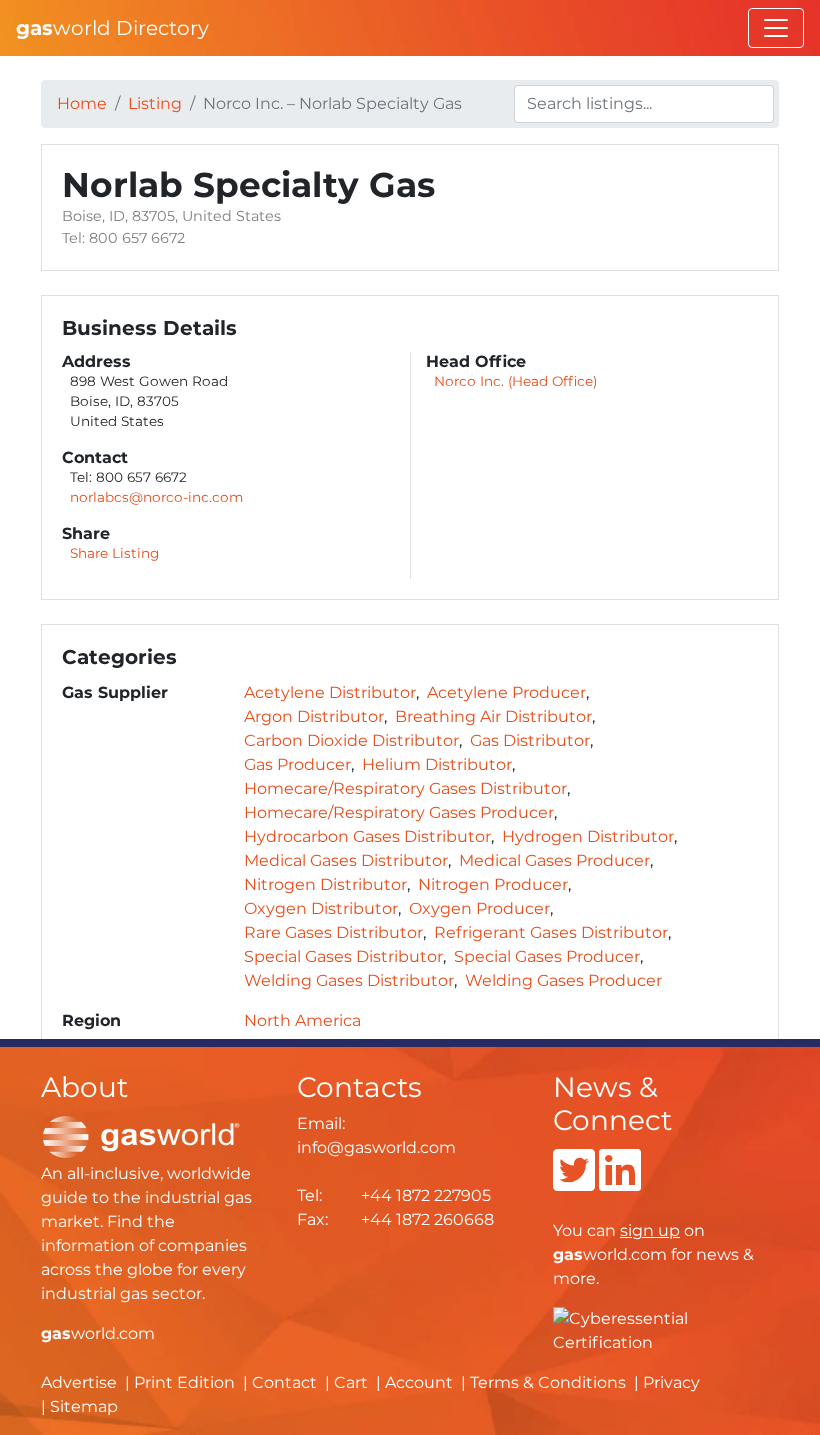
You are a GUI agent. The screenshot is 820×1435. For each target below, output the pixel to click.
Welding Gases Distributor (349, 980)
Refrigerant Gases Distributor (551, 932)
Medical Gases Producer (554, 860)
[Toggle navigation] (776, 28)
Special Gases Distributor (343, 956)
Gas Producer (297, 764)
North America (302, 1020)
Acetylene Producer (506, 692)
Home (82, 103)
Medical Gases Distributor (346, 860)
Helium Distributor (437, 764)
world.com (98, 1333)
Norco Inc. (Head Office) (515, 381)
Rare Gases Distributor (333, 932)
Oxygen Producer (479, 908)
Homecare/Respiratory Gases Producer (399, 812)
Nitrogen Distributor (325, 884)
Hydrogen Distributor (588, 836)
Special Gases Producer (547, 956)
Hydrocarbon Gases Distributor (367, 836)
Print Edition (184, 1382)
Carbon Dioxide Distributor (351, 740)
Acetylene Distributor (330, 692)
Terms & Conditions (548, 1382)
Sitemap (84, 1406)
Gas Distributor (530, 740)
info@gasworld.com (376, 1147)
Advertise (79, 1382)
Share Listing (114, 553)
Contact (284, 1382)
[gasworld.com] (141, 1136)
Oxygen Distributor (321, 908)
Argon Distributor (314, 716)
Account (419, 1382)
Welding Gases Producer (563, 980)
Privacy (671, 1382)
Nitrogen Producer (493, 884)
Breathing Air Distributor (493, 716)
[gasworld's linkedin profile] (620, 1182)
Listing (155, 103)
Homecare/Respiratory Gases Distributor (405, 788)
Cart (351, 1382)
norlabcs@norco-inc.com (156, 497)
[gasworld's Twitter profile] (574, 1182)
